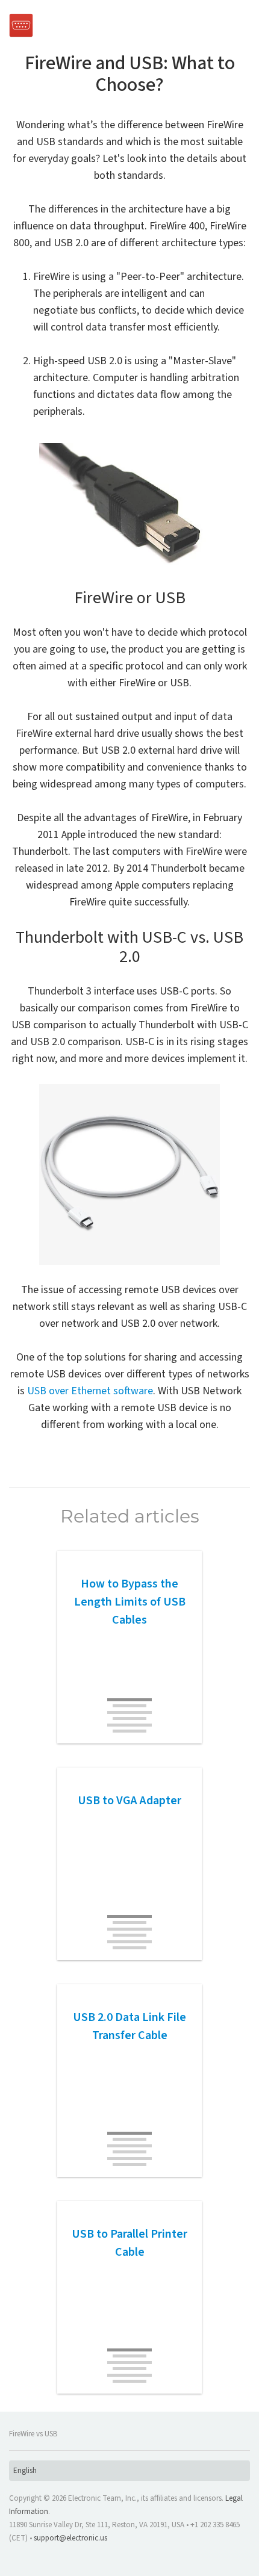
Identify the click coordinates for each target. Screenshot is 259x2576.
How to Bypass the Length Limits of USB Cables (130, 1602)
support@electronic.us (70, 2538)
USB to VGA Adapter (129, 1801)
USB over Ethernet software (90, 1391)
